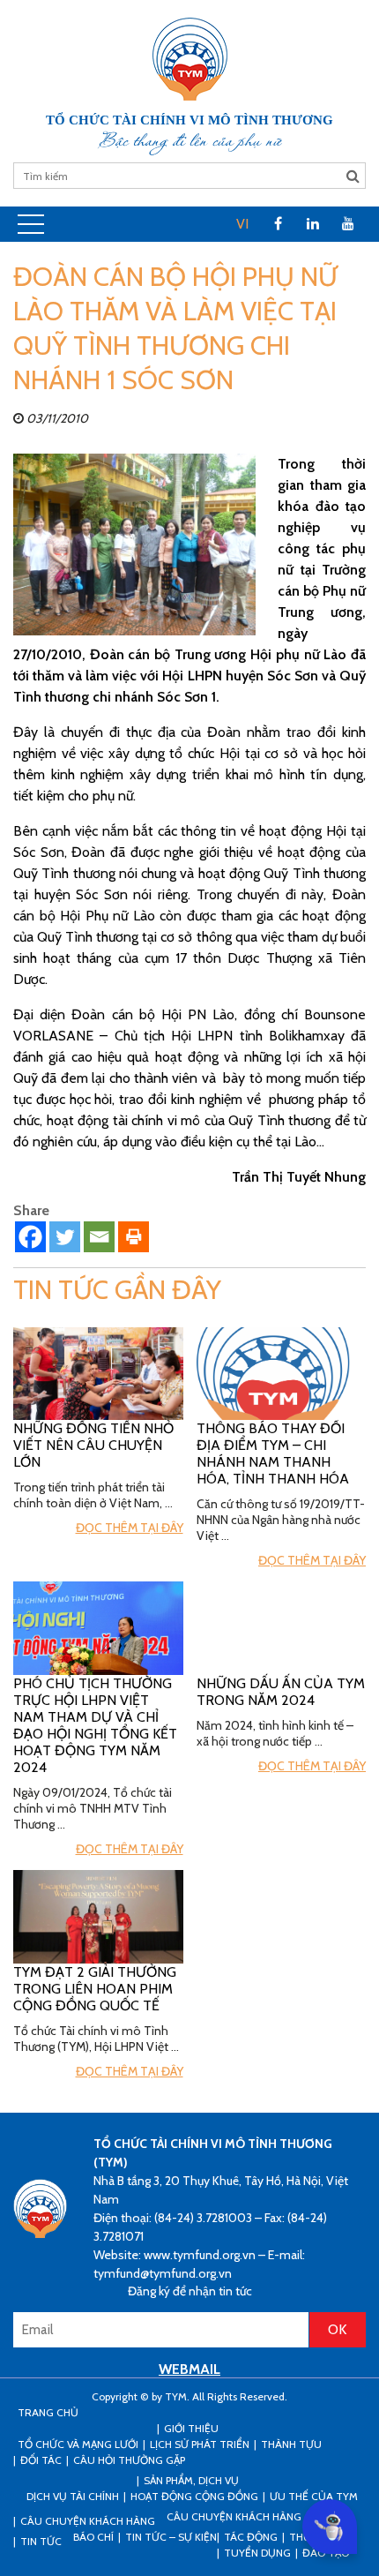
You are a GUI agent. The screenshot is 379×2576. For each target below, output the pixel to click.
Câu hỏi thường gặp (129, 2460)
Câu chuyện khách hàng (234, 2516)
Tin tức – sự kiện (171, 2537)
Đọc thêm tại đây (130, 1528)
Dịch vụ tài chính (73, 2496)
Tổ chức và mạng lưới (78, 2444)
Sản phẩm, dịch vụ (191, 2480)
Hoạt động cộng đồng (194, 2496)
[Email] (99, 1237)
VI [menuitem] (242, 224)
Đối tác (41, 2460)
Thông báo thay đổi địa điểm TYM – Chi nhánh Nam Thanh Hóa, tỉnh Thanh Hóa (273, 1453)
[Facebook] (30, 1237)
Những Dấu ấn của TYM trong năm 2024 (281, 1692)
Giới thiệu (191, 2428)
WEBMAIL (189, 2369)
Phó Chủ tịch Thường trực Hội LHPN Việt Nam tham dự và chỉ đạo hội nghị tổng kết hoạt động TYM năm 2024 (95, 1725)
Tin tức (41, 2541)
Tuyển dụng (257, 2553)
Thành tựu (291, 2444)
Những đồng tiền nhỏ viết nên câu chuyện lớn (93, 1445)
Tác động (251, 2537)
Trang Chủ (48, 2412)
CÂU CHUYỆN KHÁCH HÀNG (88, 2521)
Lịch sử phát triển (200, 2444)
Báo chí (93, 2537)
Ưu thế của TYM (314, 2496)
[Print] (134, 1237)
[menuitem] (242, 224)
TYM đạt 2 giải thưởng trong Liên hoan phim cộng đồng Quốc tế (95, 1989)
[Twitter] (65, 1237)
